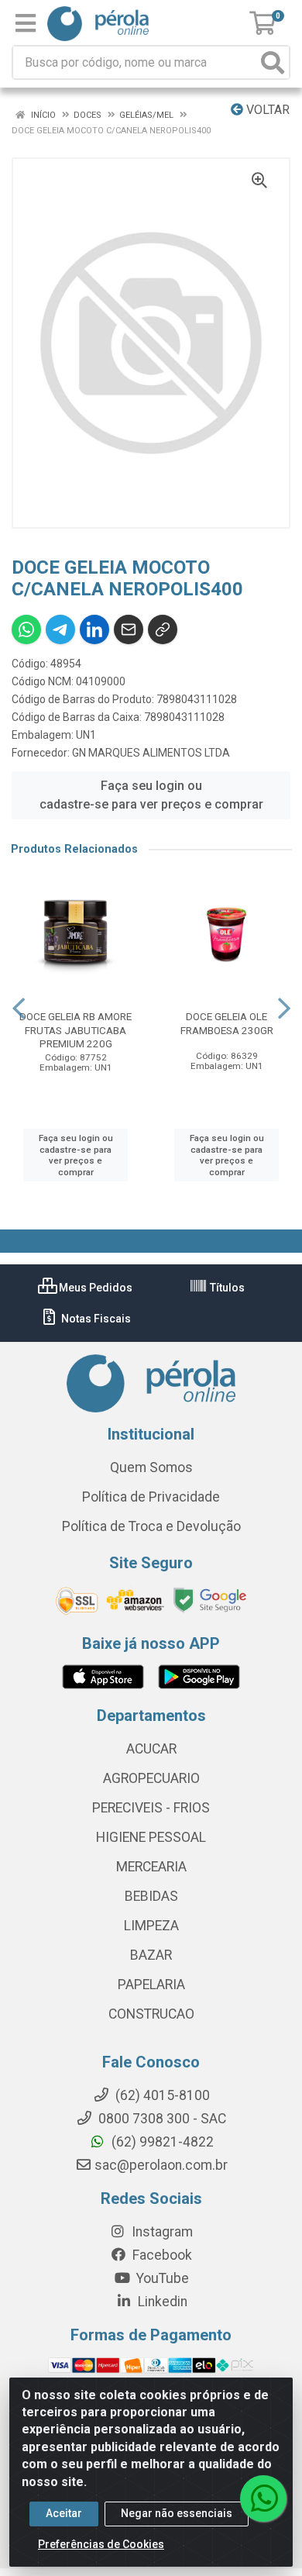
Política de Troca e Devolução (151, 1526)
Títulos (226, 1288)
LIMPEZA (151, 1926)
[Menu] (26, 23)
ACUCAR (151, 1749)
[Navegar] (19, 1009)
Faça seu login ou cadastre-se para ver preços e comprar (151, 795)
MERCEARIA (151, 1867)
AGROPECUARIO (151, 1778)
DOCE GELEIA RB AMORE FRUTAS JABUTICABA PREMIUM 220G (75, 1029)
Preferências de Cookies (101, 2544)
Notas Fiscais (95, 1319)
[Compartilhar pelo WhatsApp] (26, 629)
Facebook (161, 2255)
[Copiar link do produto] (163, 629)
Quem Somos (151, 1467)
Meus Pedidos (94, 1288)
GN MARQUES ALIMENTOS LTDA (151, 753)
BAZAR (151, 1955)
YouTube (161, 2278)
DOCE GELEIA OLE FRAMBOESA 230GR (227, 1023)
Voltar (266, 110)
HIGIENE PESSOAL (151, 1837)
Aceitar (64, 2513)
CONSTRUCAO (151, 2014)
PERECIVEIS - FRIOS (151, 1808)
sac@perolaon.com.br (161, 2165)
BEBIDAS (151, 1896)
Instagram (161, 2232)
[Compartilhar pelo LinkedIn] (94, 629)
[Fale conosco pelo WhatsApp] (263, 2498)
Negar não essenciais (177, 2513)
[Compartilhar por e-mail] (129, 629)
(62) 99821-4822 (161, 2142)
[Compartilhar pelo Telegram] (60, 629)
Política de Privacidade (151, 1497)
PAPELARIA (151, 1985)
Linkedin (161, 2302)
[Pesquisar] (273, 62)
